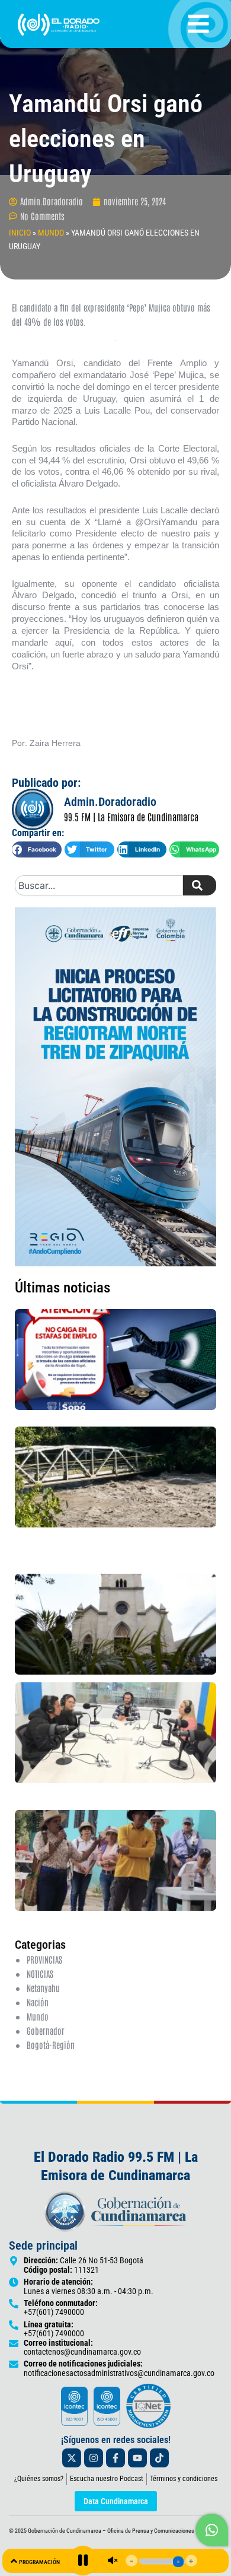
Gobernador (46, 2030)
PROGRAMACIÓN (39, 2562)
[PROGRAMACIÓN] (14, 2561)
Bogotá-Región (51, 2045)
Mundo (38, 2016)
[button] (37, 849)
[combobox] (99, 885)
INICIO (20, 233)
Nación (38, 2002)
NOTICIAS (40, 1973)
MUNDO (51, 233)
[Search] (200, 885)
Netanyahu (43, 1988)
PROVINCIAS (44, 1959)
